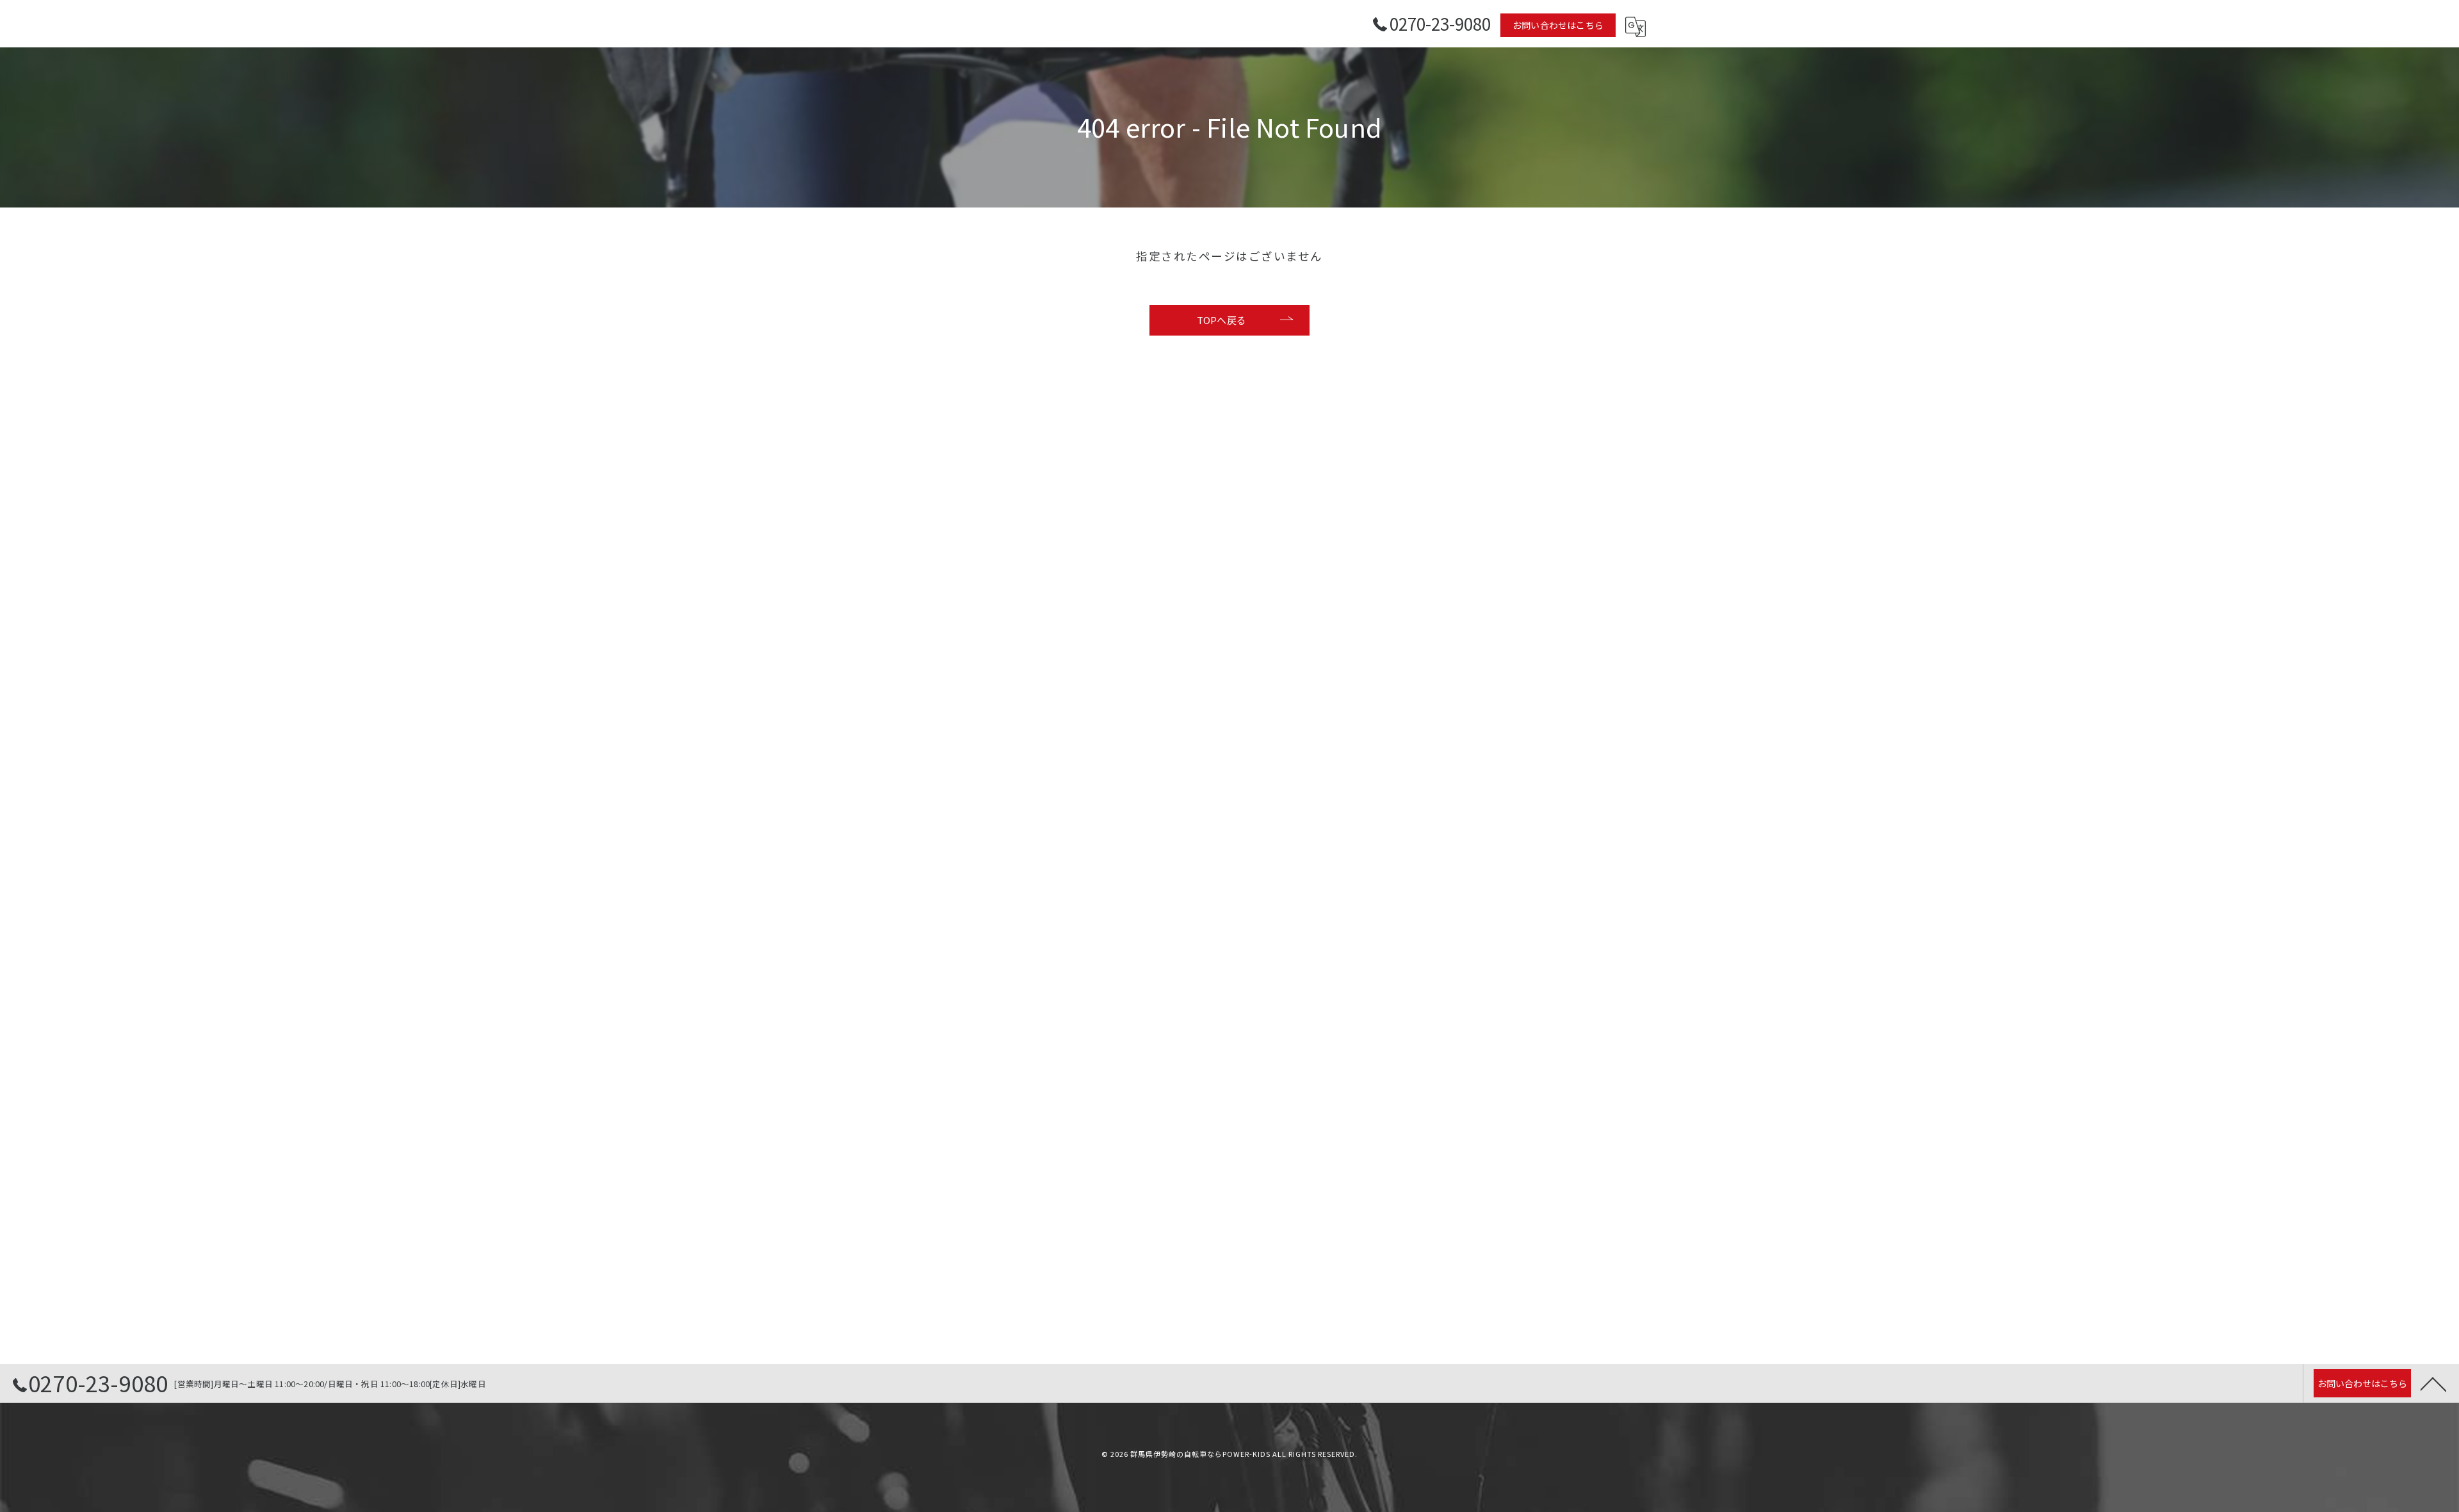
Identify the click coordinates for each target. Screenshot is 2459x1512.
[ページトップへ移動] (2433, 1383)
